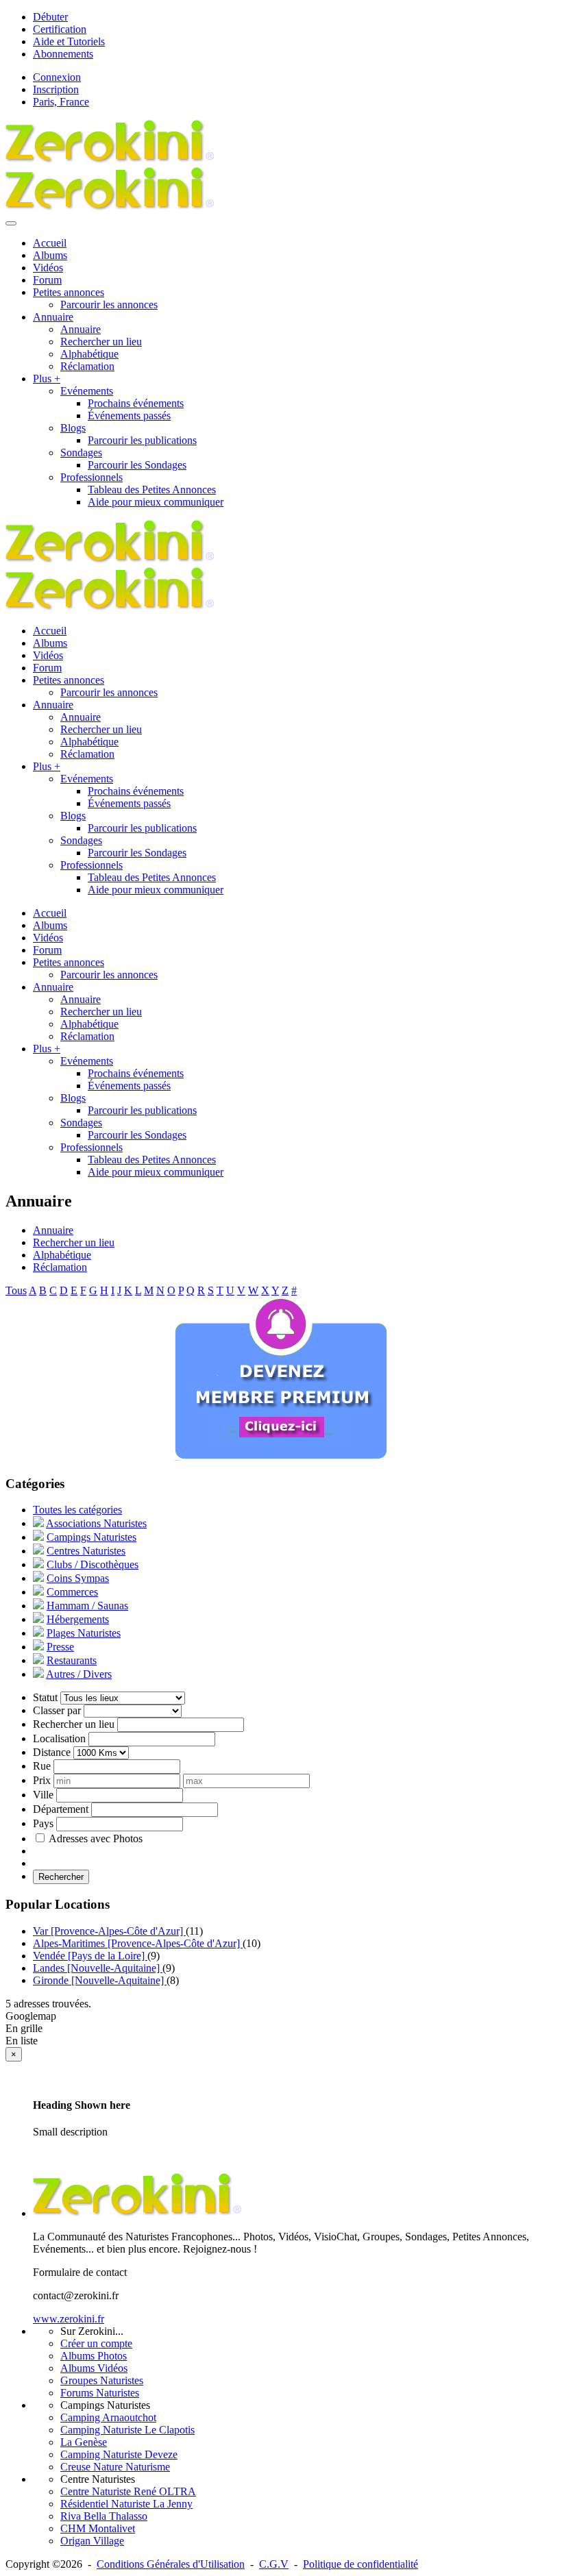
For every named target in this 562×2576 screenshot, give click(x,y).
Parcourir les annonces (109, 305)
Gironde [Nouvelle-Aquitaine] (100, 1980)
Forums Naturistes (100, 2393)
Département (61, 1809)
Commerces (72, 1592)
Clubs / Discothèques (93, 1564)
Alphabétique (89, 354)
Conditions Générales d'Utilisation (171, 2564)
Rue (42, 1766)
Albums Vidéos (94, 2368)
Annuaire (81, 329)
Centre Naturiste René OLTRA (128, 2491)
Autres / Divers (79, 1674)
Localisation (59, 1738)
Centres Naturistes (86, 1551)
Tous (16, 1290)
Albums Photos (94, 2356)
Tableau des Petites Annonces (152, 490)
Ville (43, 1795)
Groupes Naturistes (102, 2380)
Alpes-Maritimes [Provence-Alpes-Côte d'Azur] (138, 1943)
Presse (60, 1647)
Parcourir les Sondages (137, 465)
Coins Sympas (78, 1578)
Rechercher (61, 1877)
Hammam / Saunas (87, 1606)
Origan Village (92, 2541)
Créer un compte (96, 2343)
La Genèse (84, 2442)
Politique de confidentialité (361, 2564)
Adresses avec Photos (96, 1838)
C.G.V (274, 2564)
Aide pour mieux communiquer (156, 502)
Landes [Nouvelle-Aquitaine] (98, 1968)
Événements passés (129, 416)
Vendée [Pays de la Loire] (90, 1956)
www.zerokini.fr (69, 2319)
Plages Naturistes (84, 1633)
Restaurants (72, 1660)
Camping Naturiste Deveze (119, 2454)
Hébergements (78, 1619)
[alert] (281, 2105)
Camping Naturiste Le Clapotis (127, 2430)
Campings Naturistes (91, 1537)
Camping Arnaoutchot (108, 2417)
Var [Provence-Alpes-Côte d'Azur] (109, 1931)
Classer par (57, 1710)
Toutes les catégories (77, 1510)
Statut (45, 1697)
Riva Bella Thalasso (104, 2516)
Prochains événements (136, 403)
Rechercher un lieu (101, 342)
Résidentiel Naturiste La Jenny (126, 2504)
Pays (43, 1823)
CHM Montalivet (98, 2528)
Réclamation (87, 366)
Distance (52, 1752)
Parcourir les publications (142, 440)
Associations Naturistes (96, 1523)
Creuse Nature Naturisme (115, 2467)
